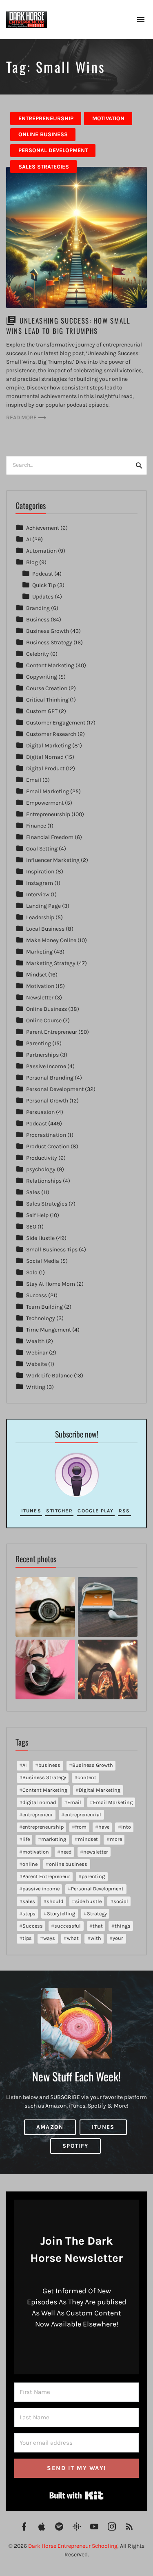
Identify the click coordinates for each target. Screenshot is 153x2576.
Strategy (97, 1913)
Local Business (45, 929)
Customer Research (51, 734)
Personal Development (53, 150)
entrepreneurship (43, 1827)
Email (34, 780)
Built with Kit (76, 2495)
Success (37, 1295)
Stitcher (59, 1511)
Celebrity (38, 654)
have (104, 1827)
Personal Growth (47, 1101)
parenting (93, 1876)
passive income (41, 1889)
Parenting (39, 1043)
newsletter (96, 1852)
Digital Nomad (45, 757)
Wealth (35, 1341)
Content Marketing (50, 665)
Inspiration (40, 872)
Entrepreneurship (46, 118)
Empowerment (45, 803)
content (87, 1777)
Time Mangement (49, 1330)
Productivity (42, 1158)
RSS (124, 1511)
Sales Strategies (44, 167)
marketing (54, 1839)
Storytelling (61, 1913)
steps (29, 1913)
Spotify (75, 2146)
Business (38, 620)
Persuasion (40, 1112)
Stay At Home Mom (51, 1284)
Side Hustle (40, 1238)
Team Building (44, 1307)
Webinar (37, 1353)
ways (49, 1938)
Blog (32, 562)
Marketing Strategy (51, 963)
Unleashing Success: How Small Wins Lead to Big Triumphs (68, 326)
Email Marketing (48, 791)
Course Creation (47, 688)
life (26, 1839)
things (123, 1926)
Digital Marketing (49, 746)
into (126, 1827)
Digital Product (45, 768)
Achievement (43, 528)
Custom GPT (42, 711)
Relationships (44, 1181)
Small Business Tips (52, 1250)
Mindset (37, 975)
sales (29, 1901)
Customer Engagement (56, 723)
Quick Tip (44, 585)
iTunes (31, 1511)
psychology (41, 1169)
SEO (31, 1227)
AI (29, 539)
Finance (36, 826)
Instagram (40, 883)
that (98, 1926)
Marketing (39, 952)
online (30, 1864)
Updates (43, 597)
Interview (38, 894)
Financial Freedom (50, 837)
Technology (41, 1318)
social (121, 1901)
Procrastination (46, 1135)
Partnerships (42, 1055)
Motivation (108, 118)
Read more (21, 417)
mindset (88, 1839)
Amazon (50, 2127)
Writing (36, 1387)
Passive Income (46, 1066)
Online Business (43, 134)
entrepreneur (38, 1814)
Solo (32, 1272)
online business (68, 1864)
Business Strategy (49, 642)
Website (37, 1364)
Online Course (44, 1020)
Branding (38, 608)
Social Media (43, 1261)
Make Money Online (51, 940)
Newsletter (40, 998)
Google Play (95, 1511)
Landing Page (43, 906)
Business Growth (48, 631)
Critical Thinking (47, 700)
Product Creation (48, 1146)
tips (27, 1938)
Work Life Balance (49, 1376)
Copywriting (42, 677)
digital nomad (39, 1802)
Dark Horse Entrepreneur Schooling (73, 2546)
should (55, 1901)
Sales (33, 1192)
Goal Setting (42, 849)
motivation (36, 1852)
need (66, 1852)
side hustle (88, 1901)
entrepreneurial (83, 1814)
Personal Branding (50, 1078)
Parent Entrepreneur (52, 1032)
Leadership (40, 917)
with (96, 1938)
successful (68, 1926)
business (49, 1765)
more (116, 1839)
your (118, 1938)
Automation (41, 551)
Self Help (37, 1215)
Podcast (43, 574)
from (81, 1827)
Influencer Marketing (53, 860)
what (73, 1938)
